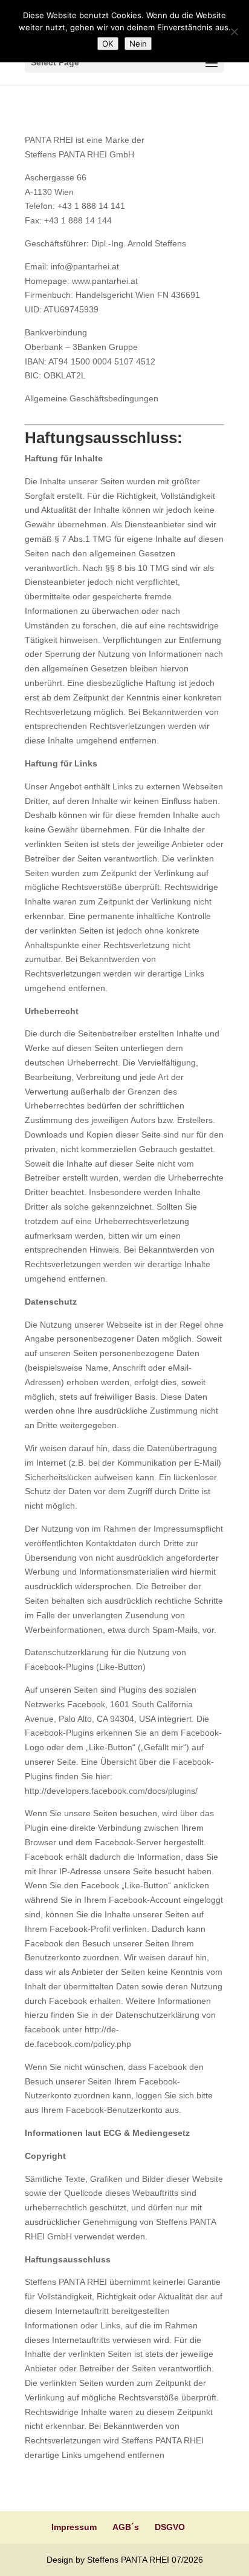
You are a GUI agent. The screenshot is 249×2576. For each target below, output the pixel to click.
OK (108, 44)
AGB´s (126, 2527)
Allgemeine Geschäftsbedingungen (92, 398)
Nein (138, 44)
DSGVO (170, 2527)
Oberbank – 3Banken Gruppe (81, 347)
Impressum (74, 2527)
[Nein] (234, 31)
